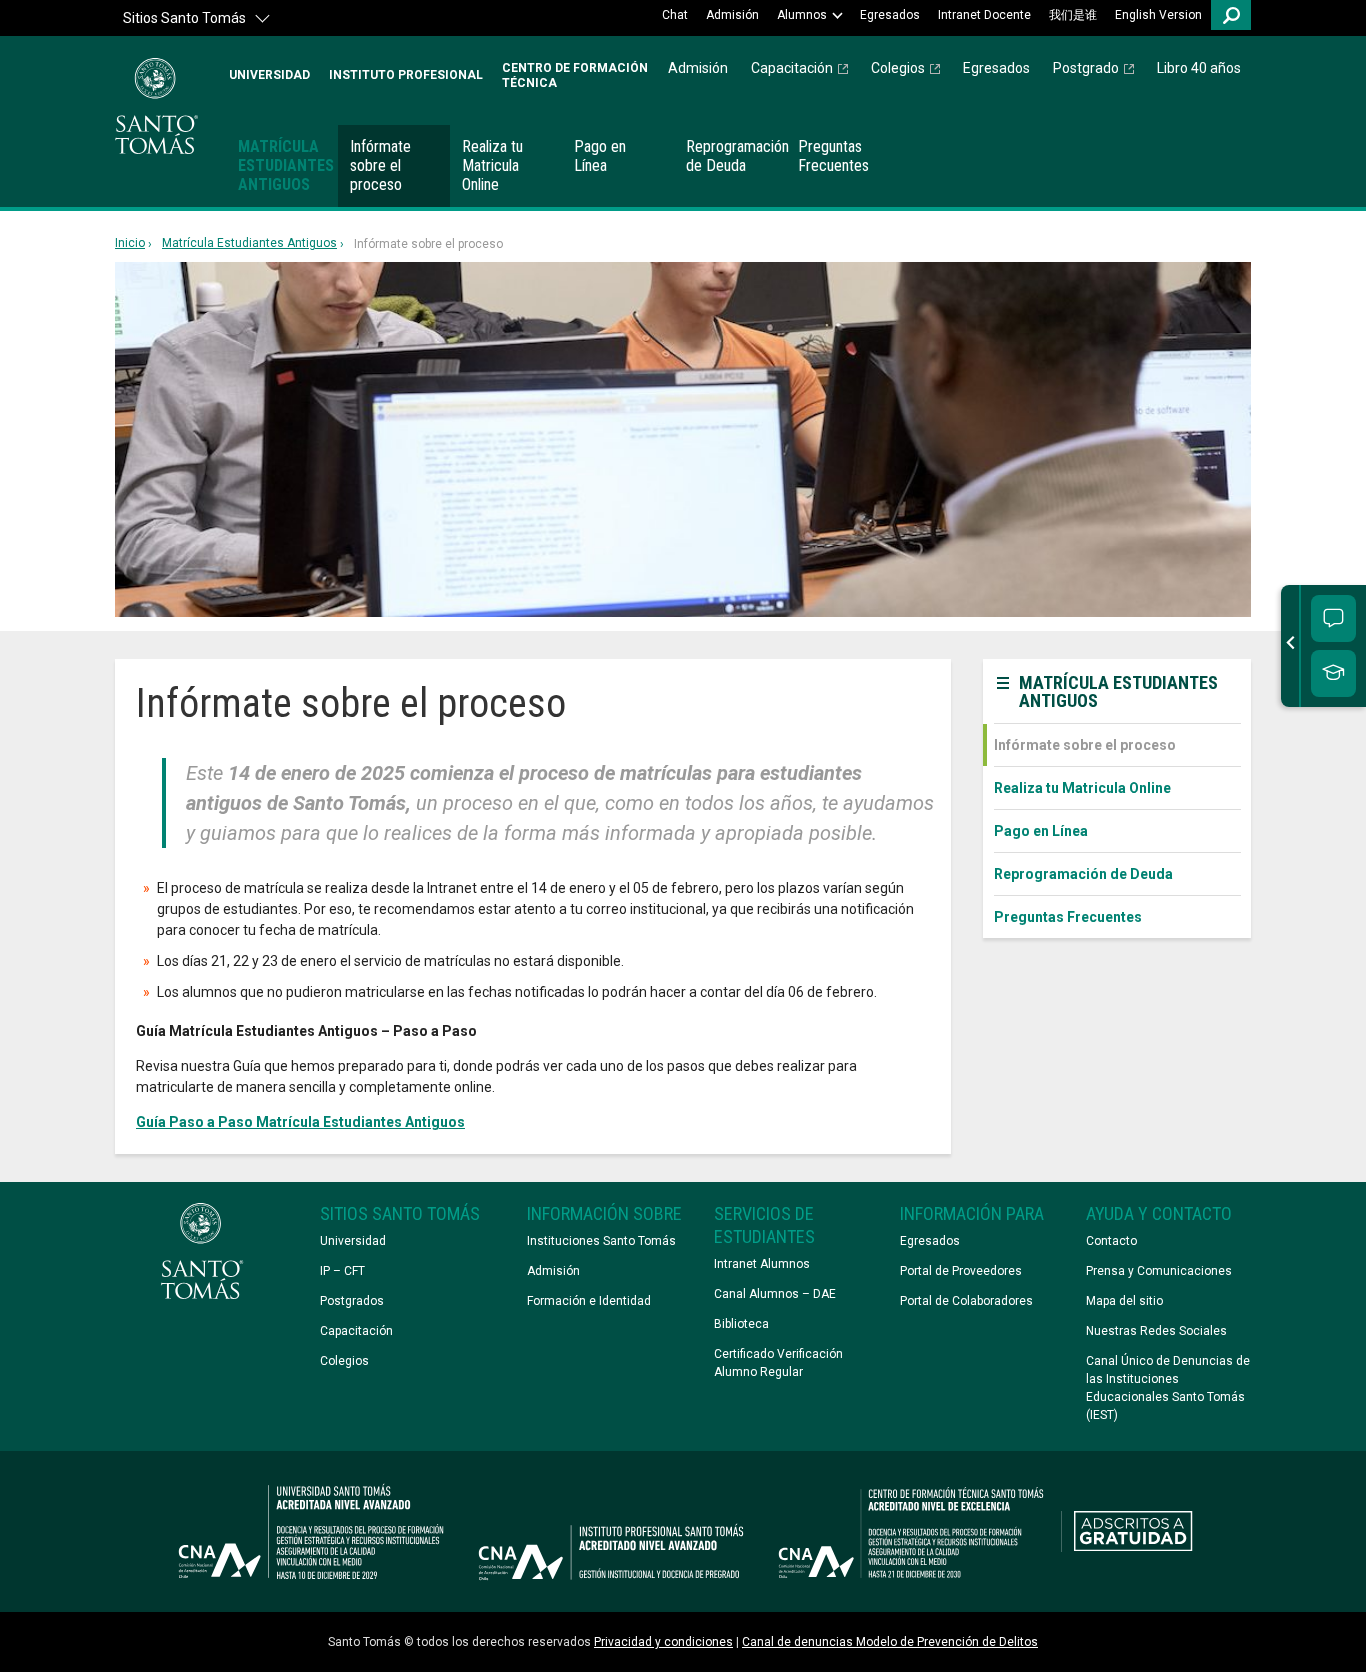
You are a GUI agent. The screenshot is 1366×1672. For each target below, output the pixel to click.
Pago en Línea (600, 156)
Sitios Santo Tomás (184, 18)
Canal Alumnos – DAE (775, 1294)
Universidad (269, 75)
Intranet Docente (984, 15)
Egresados (890, 15)
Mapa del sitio (1124, 1301)
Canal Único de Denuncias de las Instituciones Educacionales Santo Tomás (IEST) (1168, 1388)
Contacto (1111, 1241)
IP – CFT (342, 1271)
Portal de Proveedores (961, 1271)
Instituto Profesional (406, 75)
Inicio (130, 243)
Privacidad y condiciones (663, 1642)
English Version (1158, 15)
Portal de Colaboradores (966, 1301)
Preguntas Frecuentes (833, 156)
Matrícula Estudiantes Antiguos (286, 165)
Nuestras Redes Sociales (1156, 1331)
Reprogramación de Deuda (736, 156)
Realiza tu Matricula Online (492, 165)
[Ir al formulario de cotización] (1333, 673)
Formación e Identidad (589, 1301)
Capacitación (792, 68)
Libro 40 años (1199, 68)
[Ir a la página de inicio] (156, 106)
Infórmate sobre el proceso (380, 165)
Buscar (1231, 15)
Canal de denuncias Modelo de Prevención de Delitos (890, 1642)
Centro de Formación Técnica (575, 75)
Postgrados (352, 1301)
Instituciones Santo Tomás (601, 1241)
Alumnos (802, 15)
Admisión (732, 15)
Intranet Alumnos (762, 1264)
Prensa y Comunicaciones (1159, 1271)
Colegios (898, 68)
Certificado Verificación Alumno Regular (778, 1363)
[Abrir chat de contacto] (1333, 618)
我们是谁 (1073, 15)
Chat (675, 15)
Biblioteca (741, 1324)
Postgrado (1086, 68)
